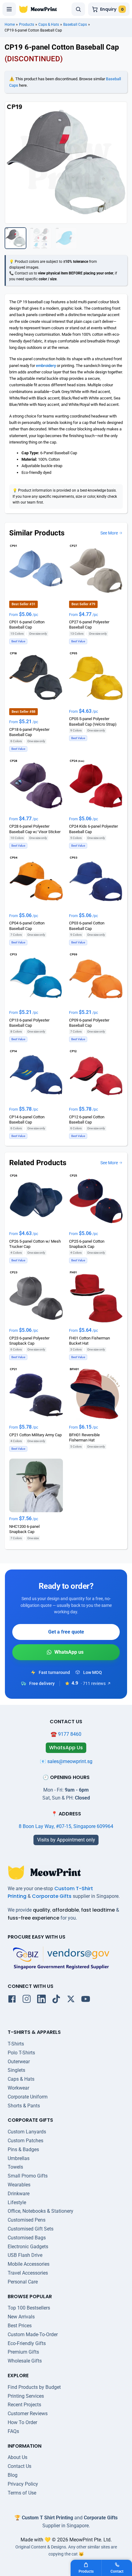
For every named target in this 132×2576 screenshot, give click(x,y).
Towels (15, 2167)
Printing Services (26, 2396)
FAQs (13, 2431)
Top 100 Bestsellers (29, 2308)
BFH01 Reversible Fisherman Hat (84, 1437)
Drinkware (19, 2194)
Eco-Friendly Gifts (27, 2343)
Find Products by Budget (34, 2387)
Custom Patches (25, 2141)
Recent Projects (24, 2405)
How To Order (22, 2422)
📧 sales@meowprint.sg (66, 1761)
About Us (17, 2457)
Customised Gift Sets (31, 2229)
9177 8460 (70, 1734)
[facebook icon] (12, 2000)
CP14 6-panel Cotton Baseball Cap (27, 1120)
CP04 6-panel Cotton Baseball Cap (27, 926)
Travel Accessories (28, 2273)
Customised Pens (27, 2220)
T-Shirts (16, 2044)
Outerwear (19, 2062)
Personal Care (23, 2282)
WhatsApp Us (66, 1652)
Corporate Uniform (28, 2097)
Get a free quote (66, 1632)
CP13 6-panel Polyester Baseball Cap (29, 1023)
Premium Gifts (23, 2352)
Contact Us (19, 2466)
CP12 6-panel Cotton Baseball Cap (87, 1120)
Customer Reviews (28, 2414)
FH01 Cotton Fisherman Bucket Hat (89, 1341)
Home (10, 25)
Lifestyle (17, 2202)
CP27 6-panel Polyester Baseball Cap (89, 625)
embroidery (46, 366)
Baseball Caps (75, 25)
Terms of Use (22, 2493)
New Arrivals (21, 2317)
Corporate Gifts (52, 1896)
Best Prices (20, 2326)
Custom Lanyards (27, 2132)
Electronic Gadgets (28, 2247)
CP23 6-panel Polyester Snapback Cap (29, 1341)
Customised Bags (27, 2238)
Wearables (19, 2185)
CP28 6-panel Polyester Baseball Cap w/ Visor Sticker (35, 829)
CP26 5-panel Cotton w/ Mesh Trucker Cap (35, 1244)
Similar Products (37, 533)
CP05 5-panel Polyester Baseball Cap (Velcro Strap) (93, 722)
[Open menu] (9, 9)
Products (27, 25)
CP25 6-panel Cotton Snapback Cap (87, 1244)
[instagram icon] (27, 2000)
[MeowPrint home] (38, 9)
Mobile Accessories (29, 2264)
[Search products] (78, 9)
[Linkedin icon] (41, 2000)
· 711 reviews (93, 1683)
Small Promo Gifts (28, 2176)
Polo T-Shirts (21, 2053)
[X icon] (71, 2000)
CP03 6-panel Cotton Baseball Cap (87, 926)
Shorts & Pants (24, 2106)
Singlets (16, 2070)
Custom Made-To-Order (33, 2334)
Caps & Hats (49, 25)
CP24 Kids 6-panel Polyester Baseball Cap (93, 829)
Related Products (38, 1163)
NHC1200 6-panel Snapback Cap (24, 1529)
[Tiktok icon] (56, 2000)
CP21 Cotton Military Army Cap (35, 1435)
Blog (13, 2475)
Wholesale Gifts (25, 2361)
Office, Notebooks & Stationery (41, 2211)
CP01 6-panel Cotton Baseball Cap (27, 625)
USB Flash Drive (25, 2255)
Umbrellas (19, 2158)
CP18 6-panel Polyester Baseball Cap (29, 732)
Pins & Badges (23, 2149)
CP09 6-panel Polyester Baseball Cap (89, 1023)
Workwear (18, 2088)
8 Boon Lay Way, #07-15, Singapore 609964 (66, 1826)
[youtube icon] (86, 2000)
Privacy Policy (23, 2484)
